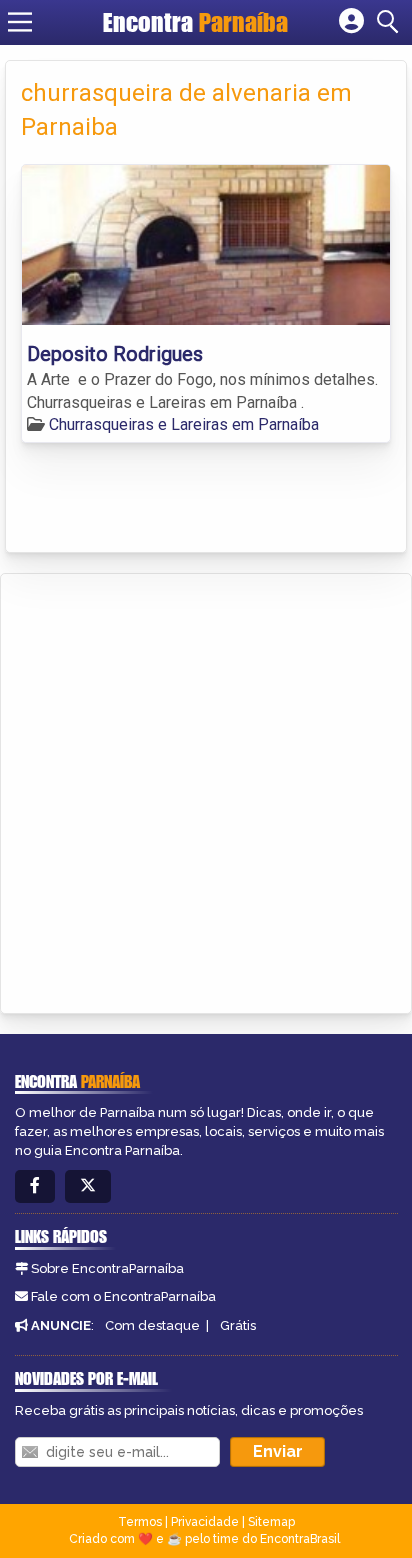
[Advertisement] (206, 790)
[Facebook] (35, 1186)
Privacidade (205, 1522)
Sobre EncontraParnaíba (107, 1268)
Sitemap (271, 1522)
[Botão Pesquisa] (391, 22)
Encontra (195, 22)
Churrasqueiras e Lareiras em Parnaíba (184, 424)
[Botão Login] (351, 22)
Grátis (238, 1325)
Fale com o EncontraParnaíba (123, 1296)
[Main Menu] (20, 22)
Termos (140, 1522)
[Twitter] (88, 1186)
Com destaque (152, 1325)
